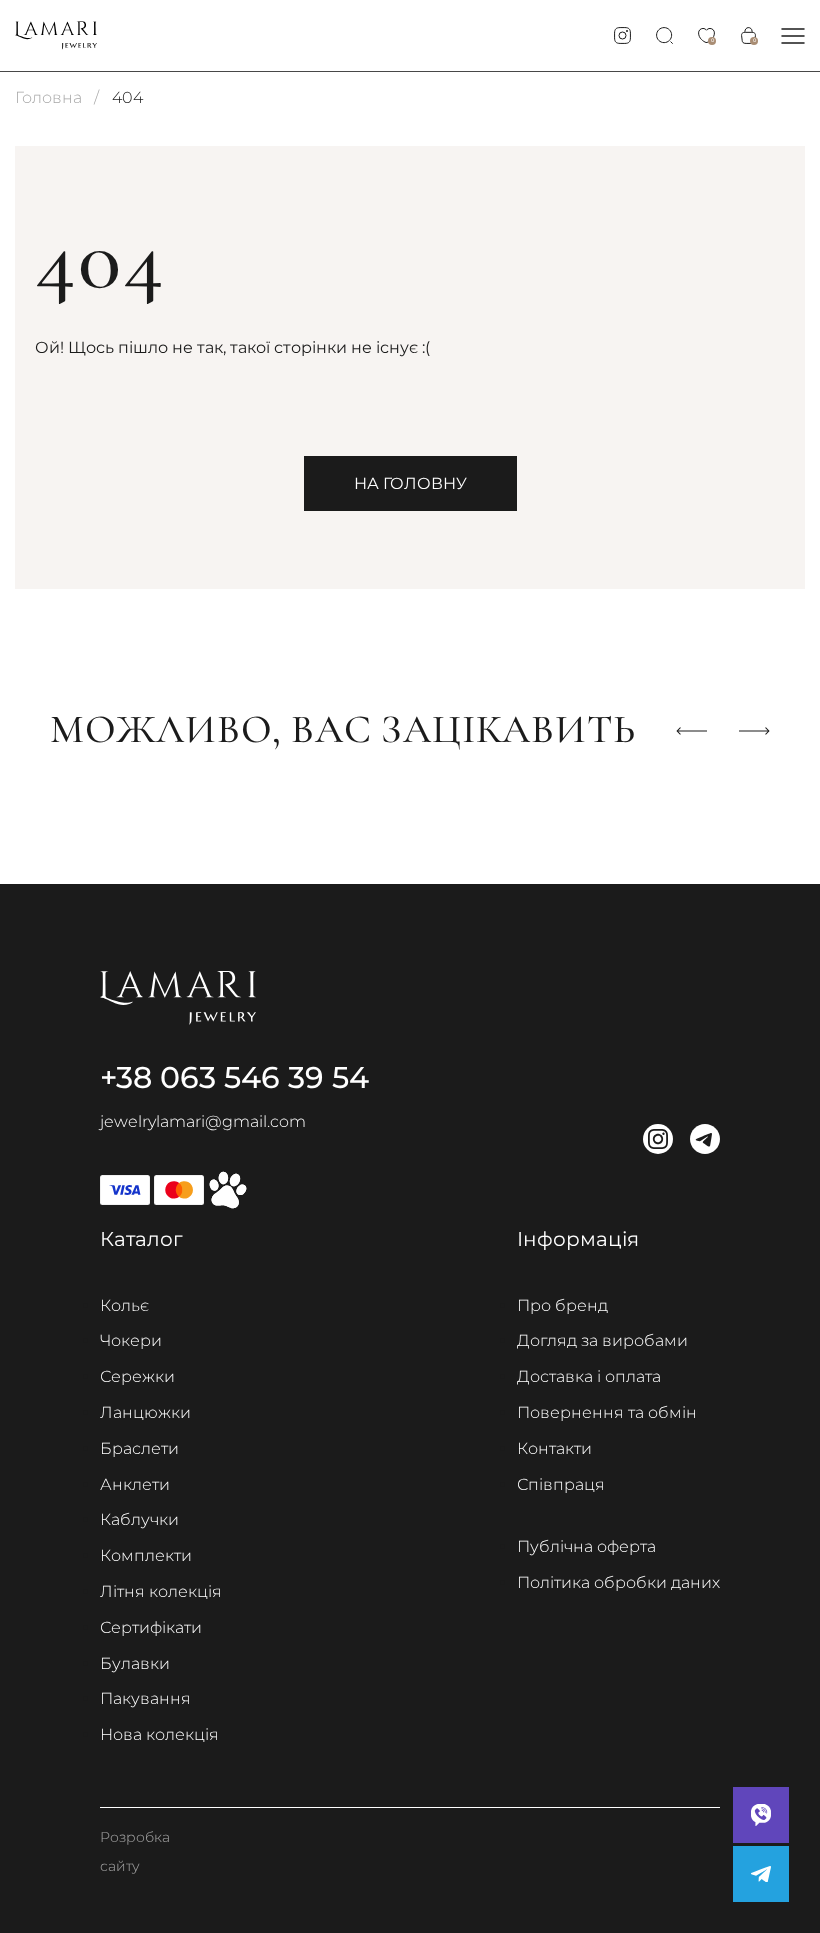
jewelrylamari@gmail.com (203, 1121)
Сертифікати (151, 1627)
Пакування (145, 1698)
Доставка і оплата (589, 1376)
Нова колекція (159, 1734)
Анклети (135, 1484)
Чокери (131, 1340)
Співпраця (561, 1484)
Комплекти (146, 1555)
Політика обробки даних (618, 1582)
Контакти (554, 1448)
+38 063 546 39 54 (234, 1077)
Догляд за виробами (602, 1340)
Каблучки (139, 1519)
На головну (410, 483)
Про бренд (562, 1305)
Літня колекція (161, 1591)
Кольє (124, 1305)
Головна (48, 97)
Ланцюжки (145, 1412)
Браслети (139, 1448)
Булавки (135, 1663)
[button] (793, 35)
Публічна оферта (586, 1546)
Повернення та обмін (607, 1412)
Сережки (137, 1376)
